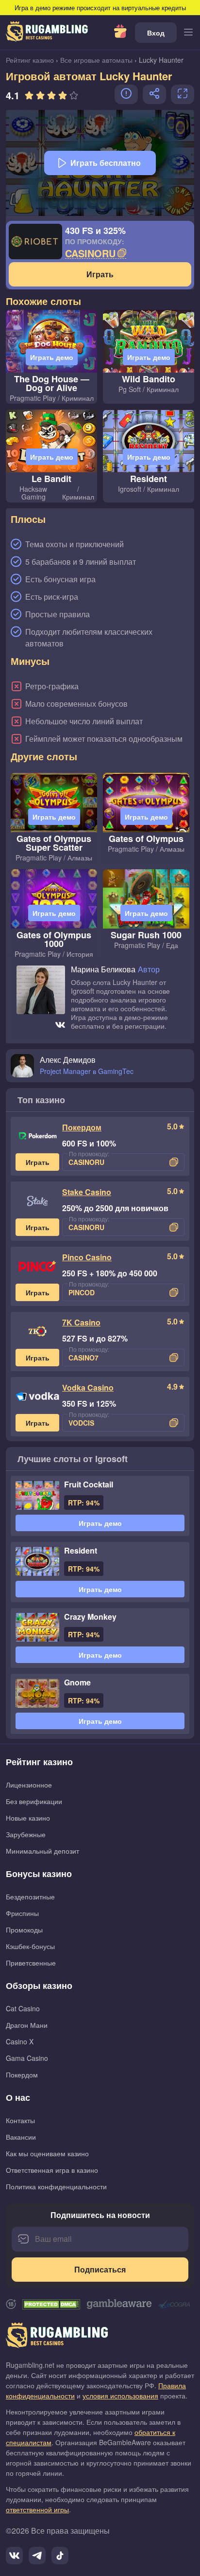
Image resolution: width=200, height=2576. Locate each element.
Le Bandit (51, 479)
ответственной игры (37, 2509)
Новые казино (28, 1818)
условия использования (120, 2396)
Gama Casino (27, 2058)
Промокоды (24, 1930)
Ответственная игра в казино (52, 2170)
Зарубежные (26, 1834)
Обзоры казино (39, 1986)
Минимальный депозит (42, 1851)
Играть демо (52, 357)
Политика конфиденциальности (56, 2186)
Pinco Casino (87, 1257)
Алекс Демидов (68, 1060)
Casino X (20, 2041)
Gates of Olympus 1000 (54, 939)
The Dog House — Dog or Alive (52, 383)
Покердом (82, 1127)
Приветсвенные (31, 1963)
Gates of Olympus (146, 839)
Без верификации (34, 1801)
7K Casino (81, 1322)
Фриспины (22, 1913)
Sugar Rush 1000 (146, 935)
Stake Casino (87, 1192)
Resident (149, 479)
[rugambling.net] (47, 33)
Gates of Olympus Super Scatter (54, 843)
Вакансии (21, 2137)
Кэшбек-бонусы (30, 1946)
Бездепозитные (30, 1896)
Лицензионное (29, 1785)
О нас (18, 2097)
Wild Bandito (149, 379)
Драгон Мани (27, 2025)
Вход (156, 33)
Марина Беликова (103, 970)
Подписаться (100, 2269)
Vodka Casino (88, 1387)
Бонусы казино (39, 1874)
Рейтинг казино (39, 1762)
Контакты (20, 2120)
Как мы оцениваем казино (47, 2153)
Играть (100, 274)
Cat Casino (23, 2008)
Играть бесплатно (106, 163)
